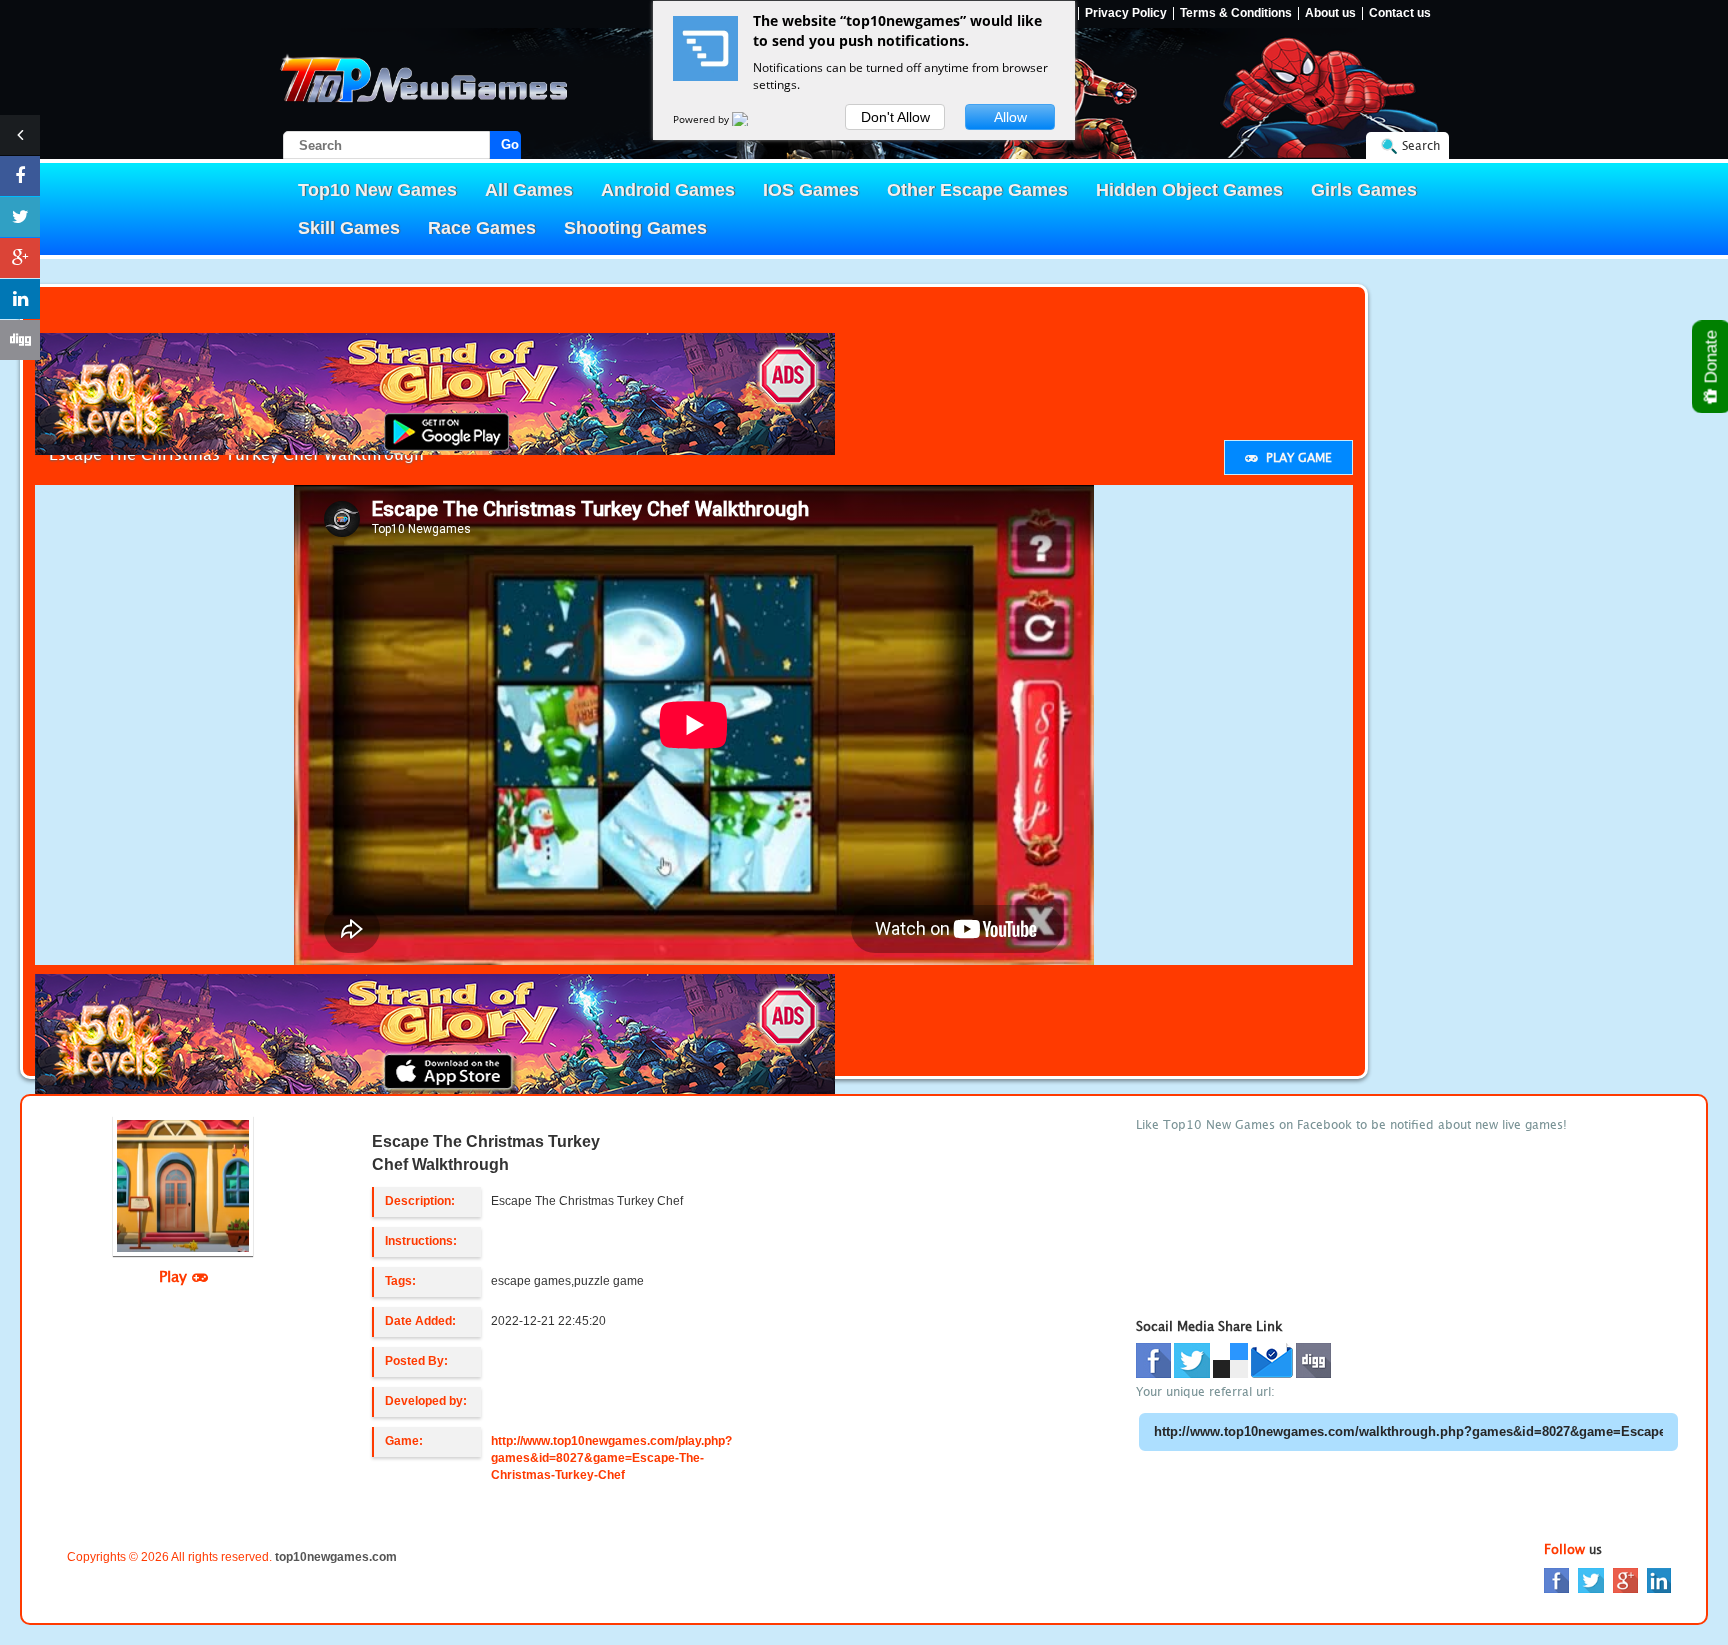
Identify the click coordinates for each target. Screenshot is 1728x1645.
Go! (511, 144)
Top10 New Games (377, 190)
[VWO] (752, 119)
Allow (1010, 117)
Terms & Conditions (1236, 13)
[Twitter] (1591, 1579)
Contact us (1400, 13)
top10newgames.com (336, 1557)
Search (1421, 145)
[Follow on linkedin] (20, 299)
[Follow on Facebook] (20, 176)
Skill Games (349, 228)
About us (1330, 13)
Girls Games (1364, 190)
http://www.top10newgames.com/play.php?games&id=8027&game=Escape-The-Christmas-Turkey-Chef (611, 1458)
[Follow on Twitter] (20, 217)
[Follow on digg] (20, 340)
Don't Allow (895, 117)
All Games (529, 190)
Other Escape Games (977, 190)
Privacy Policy (1126, 13)
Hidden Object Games (1189, 190)
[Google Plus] (1625, 1579)
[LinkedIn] (1659, 1579)
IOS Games (811, 190)
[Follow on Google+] (20, 258)
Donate (1711, 359)
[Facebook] (1556, 1579)
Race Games (482, 228)
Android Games (668, 190)
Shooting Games (635, 228)
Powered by (702, 119)
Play (175, 1276)
